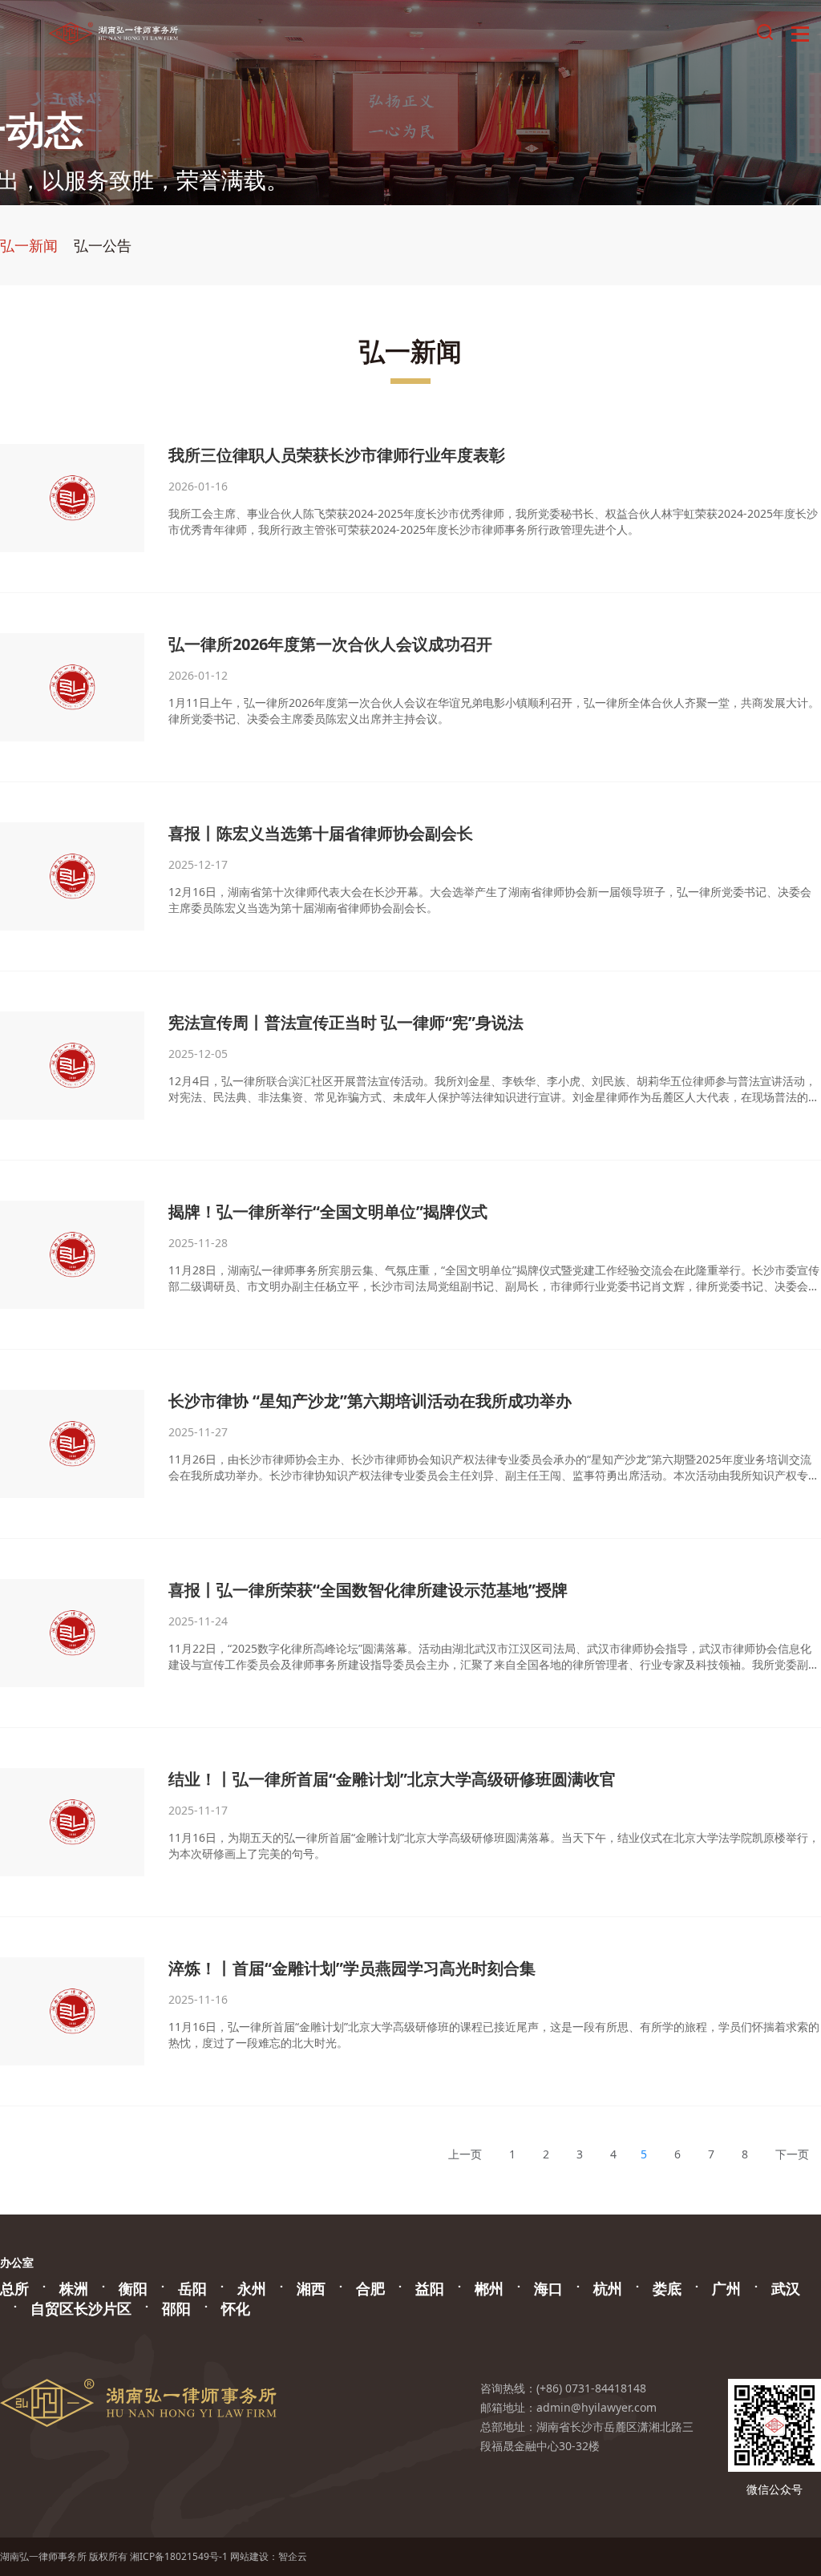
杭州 (608, 2288)
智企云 (293, 2556)
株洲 (74, 2288)
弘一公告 (103, 245)
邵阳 (176, 2308)
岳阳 (192, 2288)
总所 (14, 2288)
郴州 (489, 2288)
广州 (726, 2288)
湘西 (311, 2288)
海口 (548, 2288)
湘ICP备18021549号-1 (179, 2556)
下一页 (792, 2154)
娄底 (667, 2288)
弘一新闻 (29, 245)
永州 (252, 2288)
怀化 (236, 2308)
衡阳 (133, 2288)
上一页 (465, 2154)
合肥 (370, 2288)
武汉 (786, 2288)
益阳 (430, 2288)
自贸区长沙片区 (81, 2308)
